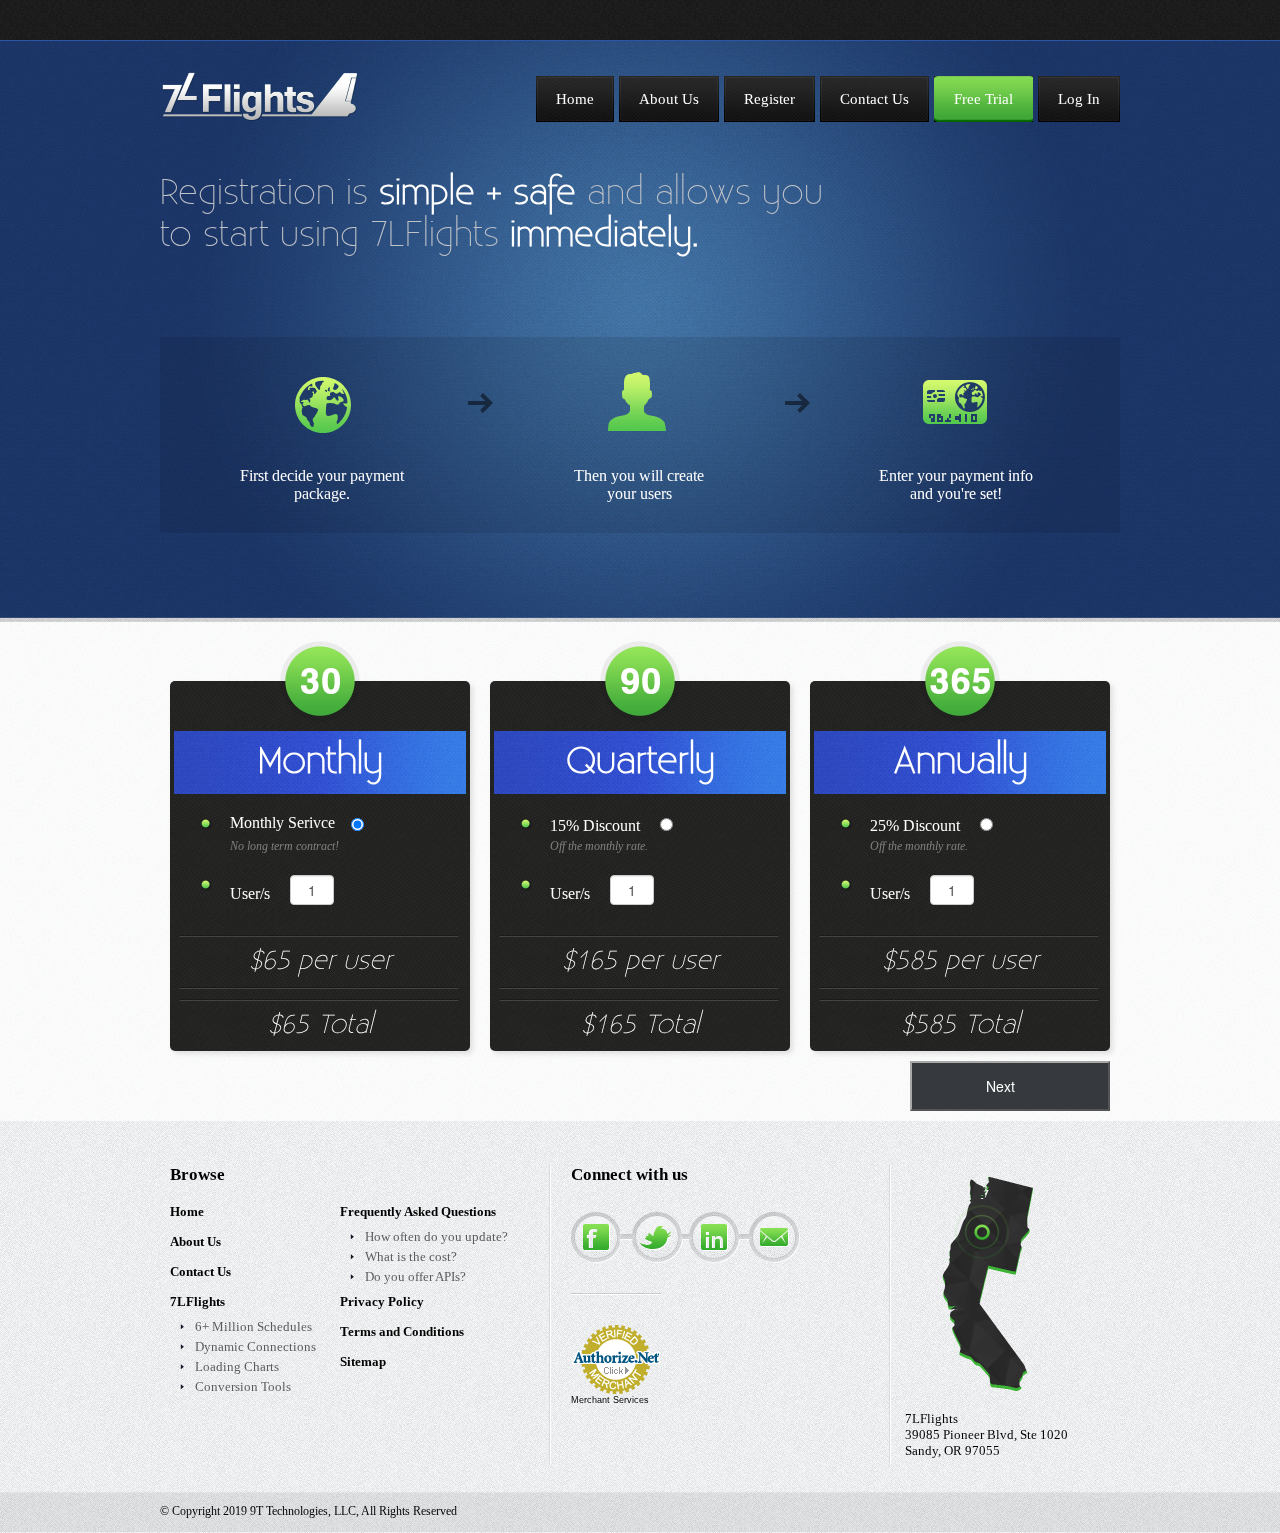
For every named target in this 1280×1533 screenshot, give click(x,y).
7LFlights (197, 1301)
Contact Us (200, 1271)
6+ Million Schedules (253, 1326)
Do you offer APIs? (415, 1276)
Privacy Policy (382, 1301)
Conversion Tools (243, 1386)
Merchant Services (610, 1400)
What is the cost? (411, 1256)
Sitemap (363, 1361)
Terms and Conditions (402, 1331)
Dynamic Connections (255, 1346)
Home (187, 1211)
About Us (195, 1241)
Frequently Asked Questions (418, 1211)
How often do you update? (436, 1236)
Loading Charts (237, 1366)
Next (1000, 1086)
